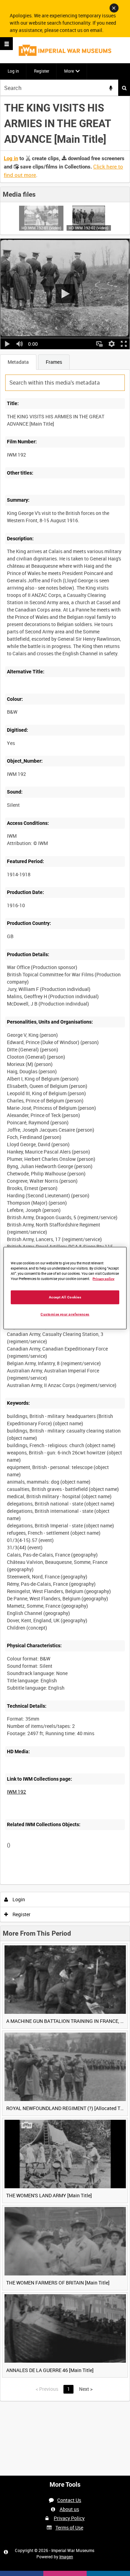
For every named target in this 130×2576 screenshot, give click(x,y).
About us (69, 2509)
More (69, 71)
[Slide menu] (6, 44)
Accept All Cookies (65, 1297)
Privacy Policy (69, 2518)
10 (48, 1883)
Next (86, 2389)
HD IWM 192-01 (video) (41, 228)
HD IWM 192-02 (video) (89, 228)
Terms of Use (69, 2528)
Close (114, 8)
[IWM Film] (65, 50)
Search (124, 88)
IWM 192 (16, 1792)
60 (86, 1883)
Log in (13, 71)
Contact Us (69, 2500)
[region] (65, 1288)
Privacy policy (103, 1279)
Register (42, 71)
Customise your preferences (65, 1314)
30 (67, 1883)
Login (18, 1899)
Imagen (66, 2557)
